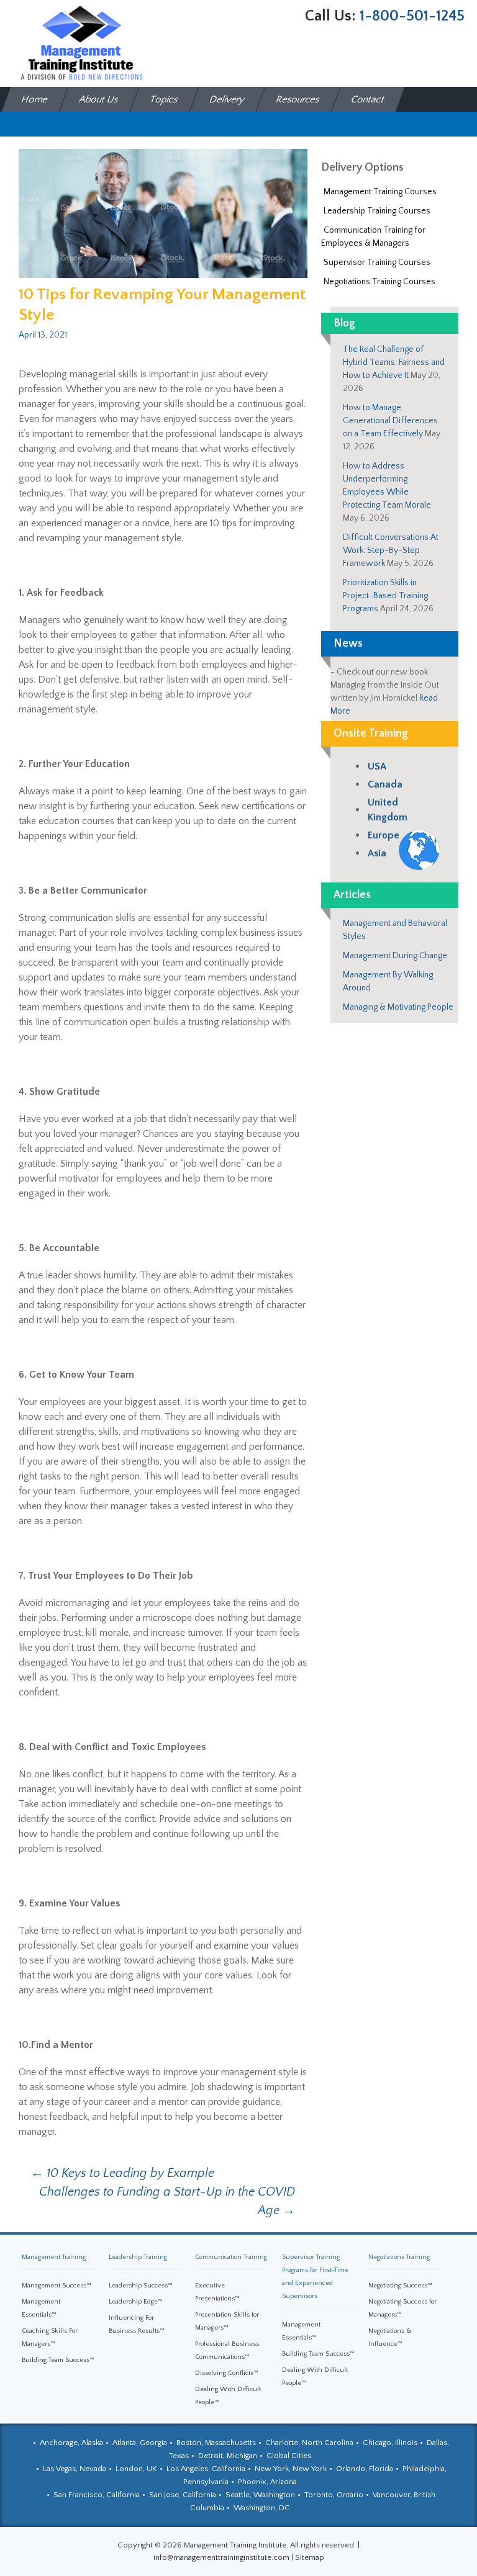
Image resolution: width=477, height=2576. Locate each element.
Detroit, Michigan (228, 2456)
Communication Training (231, 2257)
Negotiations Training (399, 2257)
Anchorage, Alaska (71, 2443)
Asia (377, 853)
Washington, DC (262, 2508)
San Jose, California (183, 2495)
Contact (368, 99)
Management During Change (395, 956)
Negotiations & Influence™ (390, 2337)
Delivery (228, 99)
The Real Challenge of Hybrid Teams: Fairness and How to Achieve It (394, 362)
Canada (385, 784)
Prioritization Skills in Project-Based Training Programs (385, 596)
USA (377, 766)
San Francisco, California (97, 2495)
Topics (165, 99)
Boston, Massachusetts (216, 2443)
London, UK (136, 2469)
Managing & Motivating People (398, 1007)
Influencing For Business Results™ (137, 2324)
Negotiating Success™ (400, 2286)
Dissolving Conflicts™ (227, 2373)
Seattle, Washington (260, 2495)
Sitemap (310, 2557)
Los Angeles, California (206, 2469)
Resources (298, 99)
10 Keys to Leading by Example (123, 2173)
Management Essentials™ (41, 2308)
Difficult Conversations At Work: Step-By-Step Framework (391, 550)
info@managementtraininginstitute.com (221, 2557)
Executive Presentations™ (217, 2292)
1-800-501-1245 (412, 16)
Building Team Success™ (58, 2360)
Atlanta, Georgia (140, 2443)
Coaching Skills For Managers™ (50, 2337)
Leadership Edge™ (136, 2302)
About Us (99, 99)
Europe (384, 835)
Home (35, 99)
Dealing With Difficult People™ (228, 2396)
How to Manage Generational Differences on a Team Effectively (390, 421)
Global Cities (289, 2456)
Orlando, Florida (365, 2469)
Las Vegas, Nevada (75, 2469)
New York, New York (291, 2469)
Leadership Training (138, 2257)
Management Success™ (57, 2286)
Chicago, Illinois (390, 2443)
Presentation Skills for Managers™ (227, 2321)
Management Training (54, 2257)
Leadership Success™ (141, 2286)
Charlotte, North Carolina (309, 2443)
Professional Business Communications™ (227, 2350)
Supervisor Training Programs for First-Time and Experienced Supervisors (315, 2277)
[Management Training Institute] (81, 43)
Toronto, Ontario (334, 2495)
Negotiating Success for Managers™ (402, 2308)
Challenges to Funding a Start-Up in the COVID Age (167, 2201)
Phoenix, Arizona (267, 2482)
